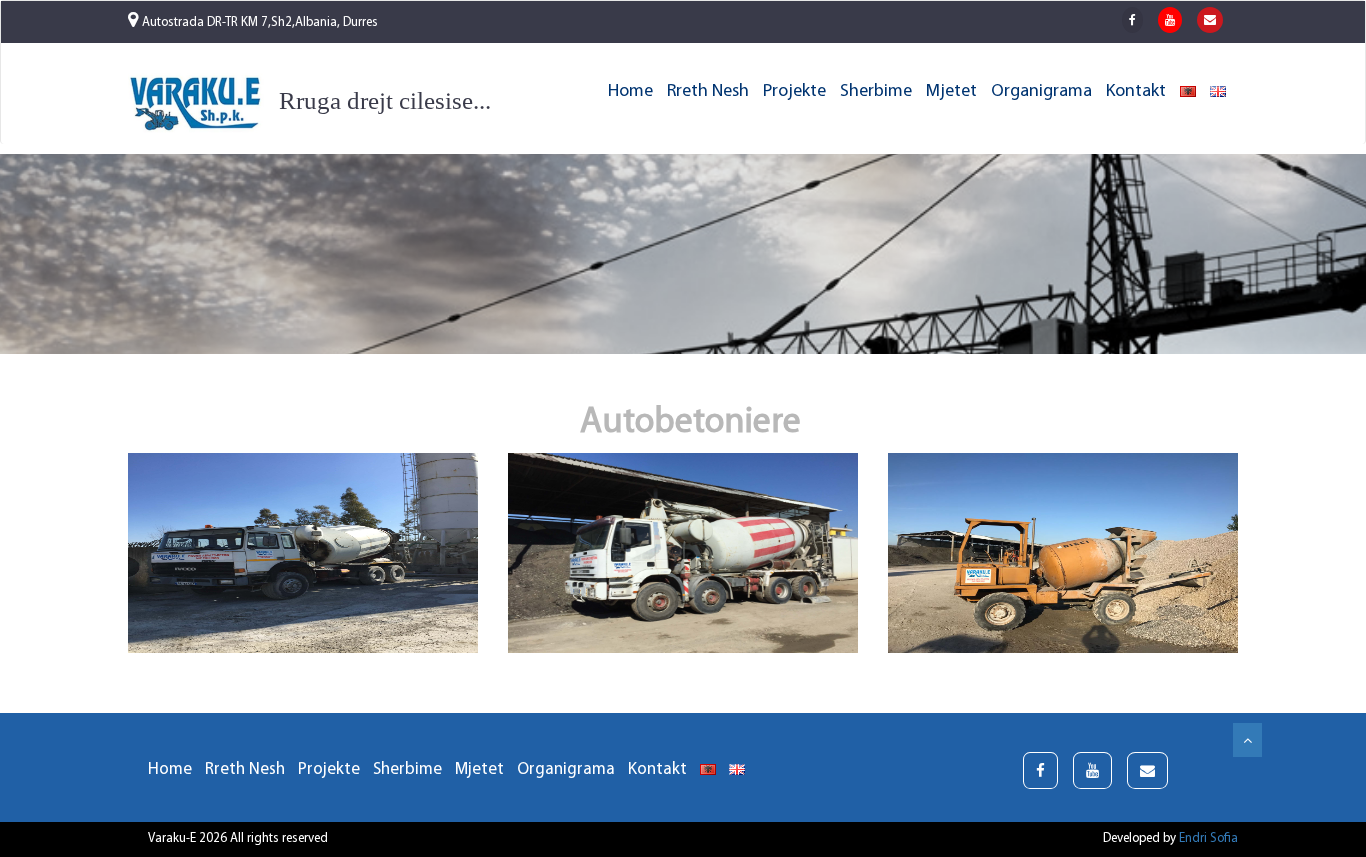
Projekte (794, 92)
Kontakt (1136, 92)
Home (630, 92)
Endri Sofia (1208, 838)
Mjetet (951, 92)
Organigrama (1041, 92)
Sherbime (876, 92)
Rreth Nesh (708, 92)
